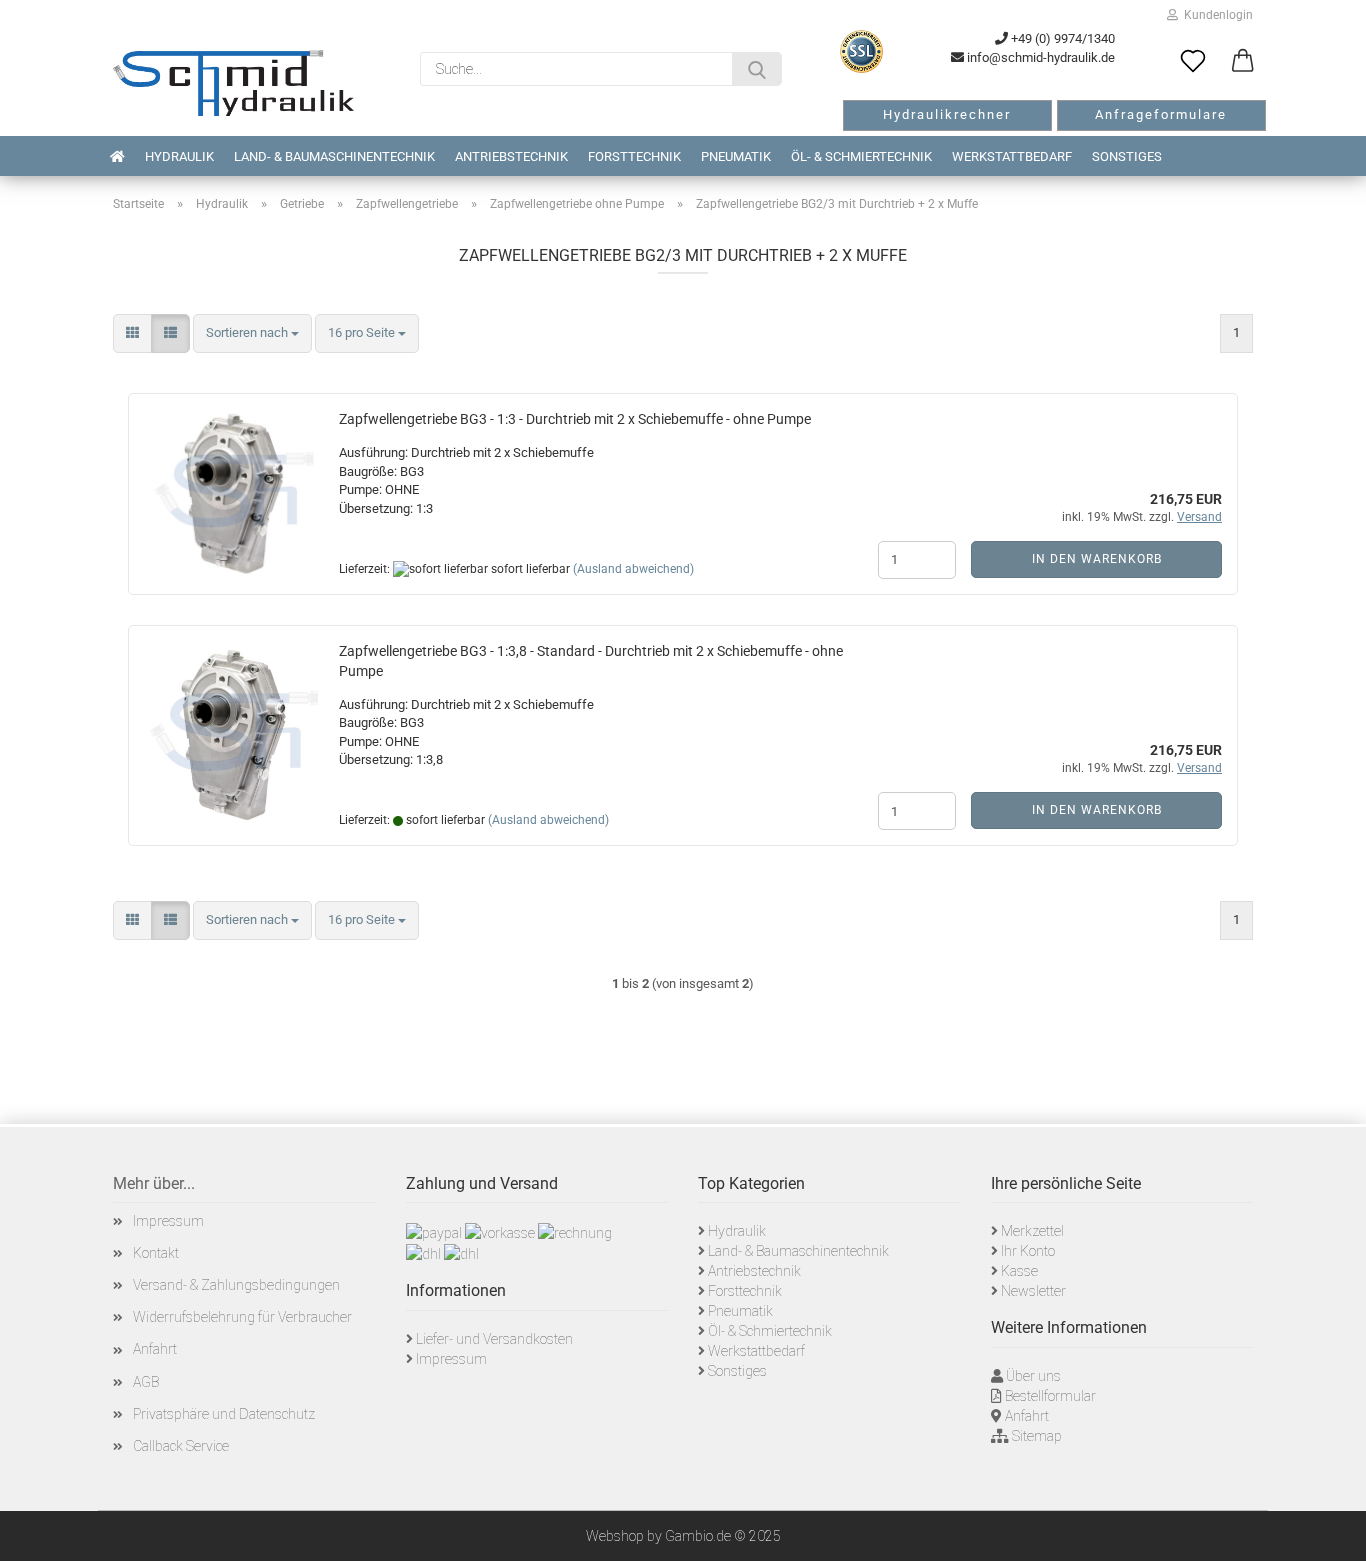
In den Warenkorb (1097, 559)
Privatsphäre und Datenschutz (224, 1414)
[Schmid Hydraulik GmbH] (233, 83)
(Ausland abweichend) (633, 569)
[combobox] (252, 333)
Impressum (168, 1221)
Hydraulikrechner (947, 114)
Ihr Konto (1028, 1251)
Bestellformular (1050, 1396)
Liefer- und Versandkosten (494, 1339)
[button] (1243, 62)
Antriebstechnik (511, 156)
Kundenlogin (1215, 15)
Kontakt (156, 1253)
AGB (146, 1382)
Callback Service (181, 1446)
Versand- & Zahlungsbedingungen (236, 1285)
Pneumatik (736, 156)
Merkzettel (1032, 1231)
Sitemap (1037, 1436)
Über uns (1033, 1376)
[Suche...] (757, 69)
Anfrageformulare (1161, 114)
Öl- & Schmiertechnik (861, 156)
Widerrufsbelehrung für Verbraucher (242, 1317)
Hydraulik (179, 156)
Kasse (1019, 1271)
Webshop (615, 1536)
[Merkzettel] (1193, 62)
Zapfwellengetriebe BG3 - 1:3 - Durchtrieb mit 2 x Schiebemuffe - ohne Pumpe (575, 419)
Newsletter (1033, 1291)
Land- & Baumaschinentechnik (334, 156)
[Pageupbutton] (1326, 1531)
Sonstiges (1127, 156)
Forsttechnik (634, 156)
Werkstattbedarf (1012, 156)
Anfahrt (155, 1349)
